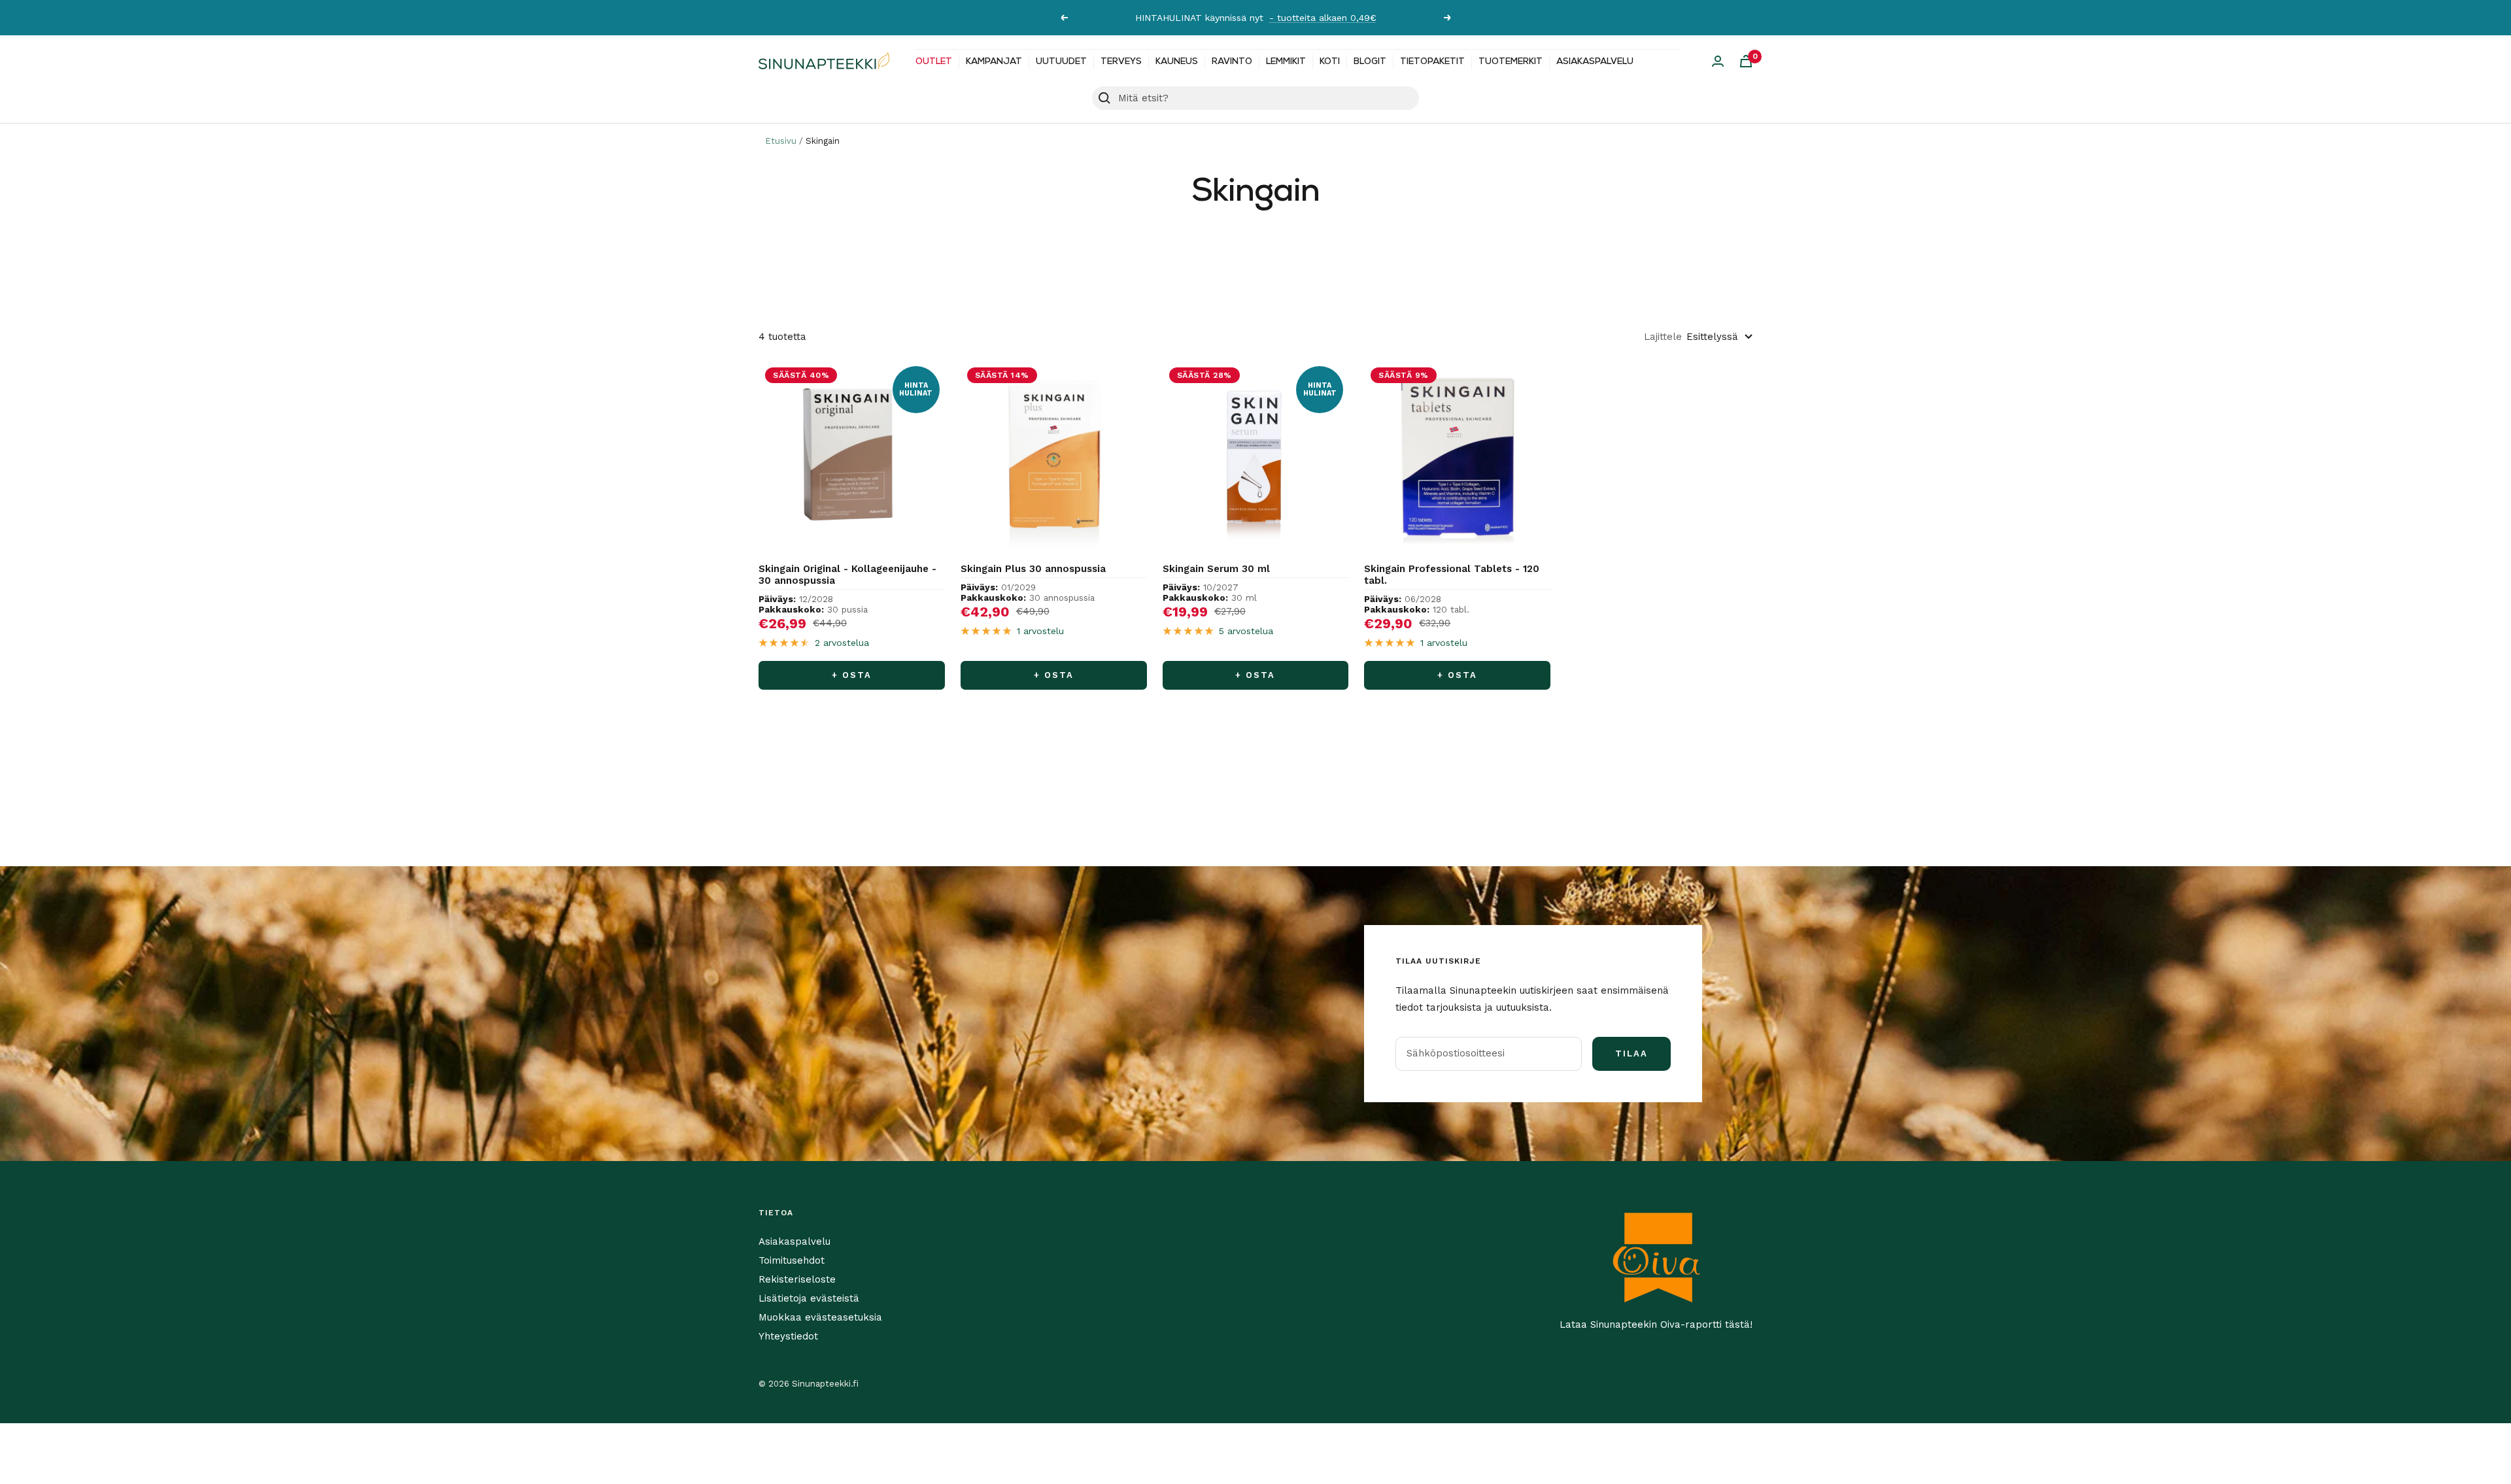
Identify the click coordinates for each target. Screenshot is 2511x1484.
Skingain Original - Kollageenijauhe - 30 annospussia (847, 575)
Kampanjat (994, 62)
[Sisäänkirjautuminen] (1718, 61)
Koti (1330, 62)
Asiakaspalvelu (1595, 62)
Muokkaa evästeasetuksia (820, 1317)
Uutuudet (1061, 62)
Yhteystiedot (788, 1336)
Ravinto (1232, 62)
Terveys (1121, 62)
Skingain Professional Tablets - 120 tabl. (1452, 575)
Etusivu (781, 141)
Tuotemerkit (1511, 62)
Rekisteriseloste (797, 1279)
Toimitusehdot (792, 1260)
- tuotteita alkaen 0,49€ (1323, 18)
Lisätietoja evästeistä (809, 1298)
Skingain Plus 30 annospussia (1033, 569)
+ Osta (852, 675)
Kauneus (1177, 62)
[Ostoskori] (1746, 61)
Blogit (1370, 62)
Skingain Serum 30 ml (1216, 569)
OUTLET (934, 62)
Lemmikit (1286, 62)
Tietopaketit (1432, 62)
